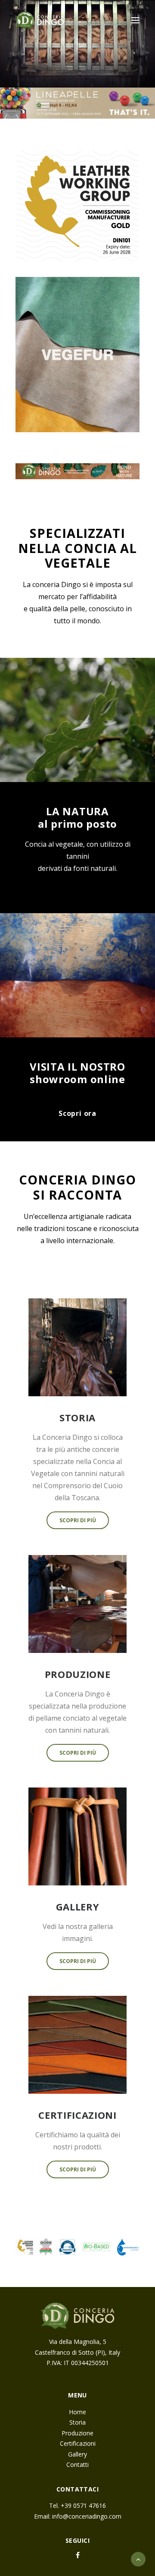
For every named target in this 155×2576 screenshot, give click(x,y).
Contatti (77, 2464)
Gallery (77, 2454)
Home (77, 2412)
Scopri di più (78, 1520)
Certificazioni (78, 2443)
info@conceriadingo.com (87, 2516)
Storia (77, 2422)
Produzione (77, 2433)
